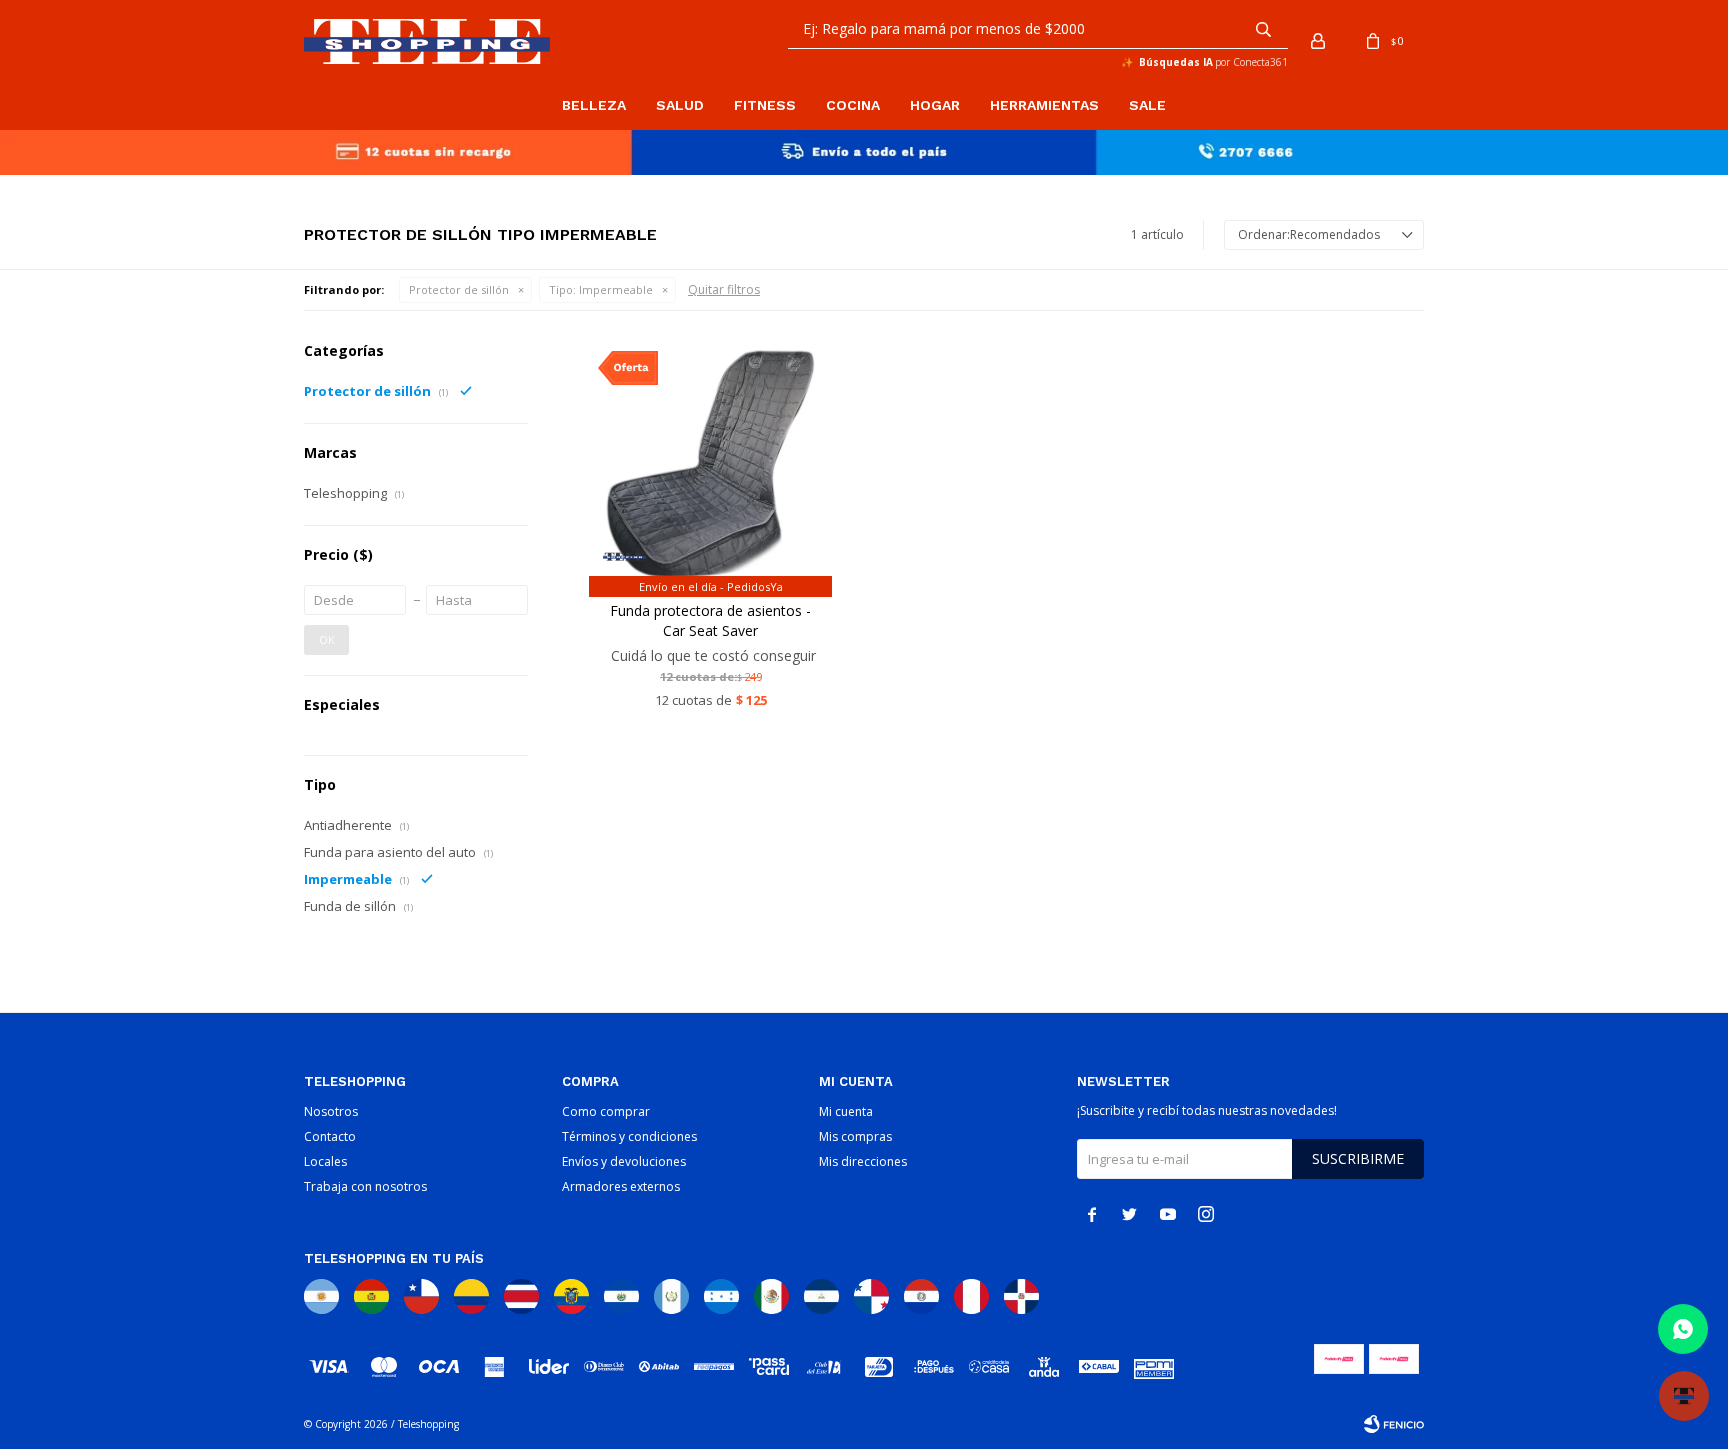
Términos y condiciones (629, 1136)
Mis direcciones (863, 1161)
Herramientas (1044, 105)
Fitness (765, 105)
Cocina (853, 105)
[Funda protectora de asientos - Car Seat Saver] (710, 463)
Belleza (594, 105)
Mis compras (855, 1136)
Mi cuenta (846, 1111)
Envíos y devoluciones (624, 1161)
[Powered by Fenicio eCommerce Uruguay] (1394, 1424)
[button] (1263, 29)
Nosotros (331, 1111)
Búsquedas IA (1176, 62)
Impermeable (601, 289)
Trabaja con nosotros (365, 1186)
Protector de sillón (459, 289)
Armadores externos (621, 1186)
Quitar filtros (724, 289)
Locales (325, 1161)
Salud (680, 105)
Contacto (330, 1136)
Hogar (935, 105)
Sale (1147, 105)
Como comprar (606, 1111)
